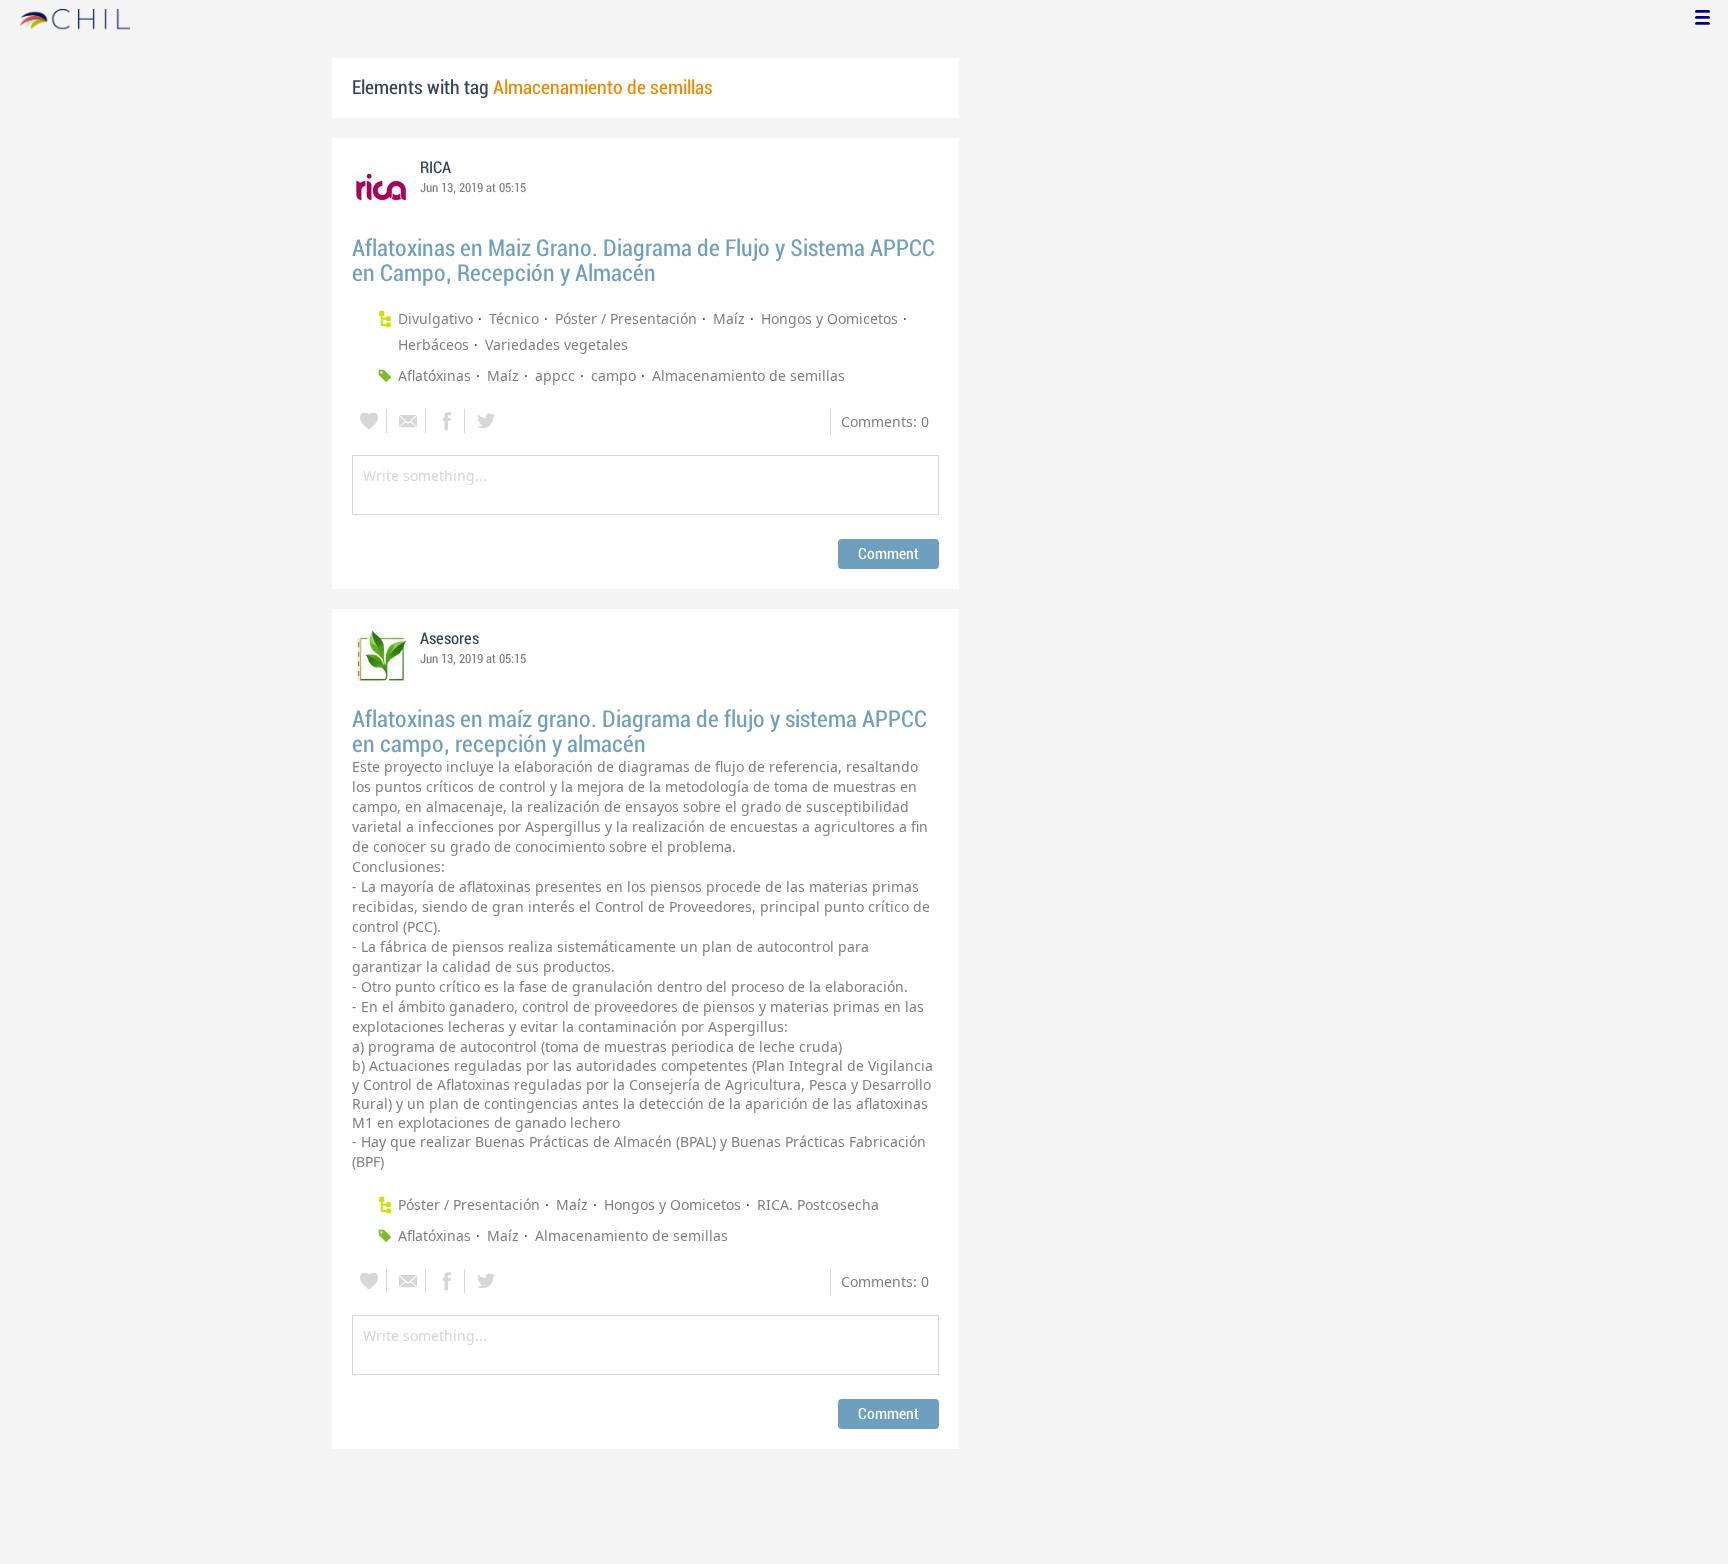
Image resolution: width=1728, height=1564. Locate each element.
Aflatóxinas (434, 375)
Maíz (729, 318)
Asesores (449, 639)
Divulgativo (435, 318)
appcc (555, 375)
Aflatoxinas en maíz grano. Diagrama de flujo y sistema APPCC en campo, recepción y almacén (639, 732)
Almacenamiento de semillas (748, 375)
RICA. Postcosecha (818, 1204)
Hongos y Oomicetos (829, 318)
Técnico (514, 318)
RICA (435, 168)
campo (613, 375)
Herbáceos (433, 344)
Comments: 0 (885, 421)
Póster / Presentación (626, 318)
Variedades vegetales (556, 344)
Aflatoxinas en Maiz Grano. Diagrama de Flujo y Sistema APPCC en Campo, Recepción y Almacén (643, 261)
